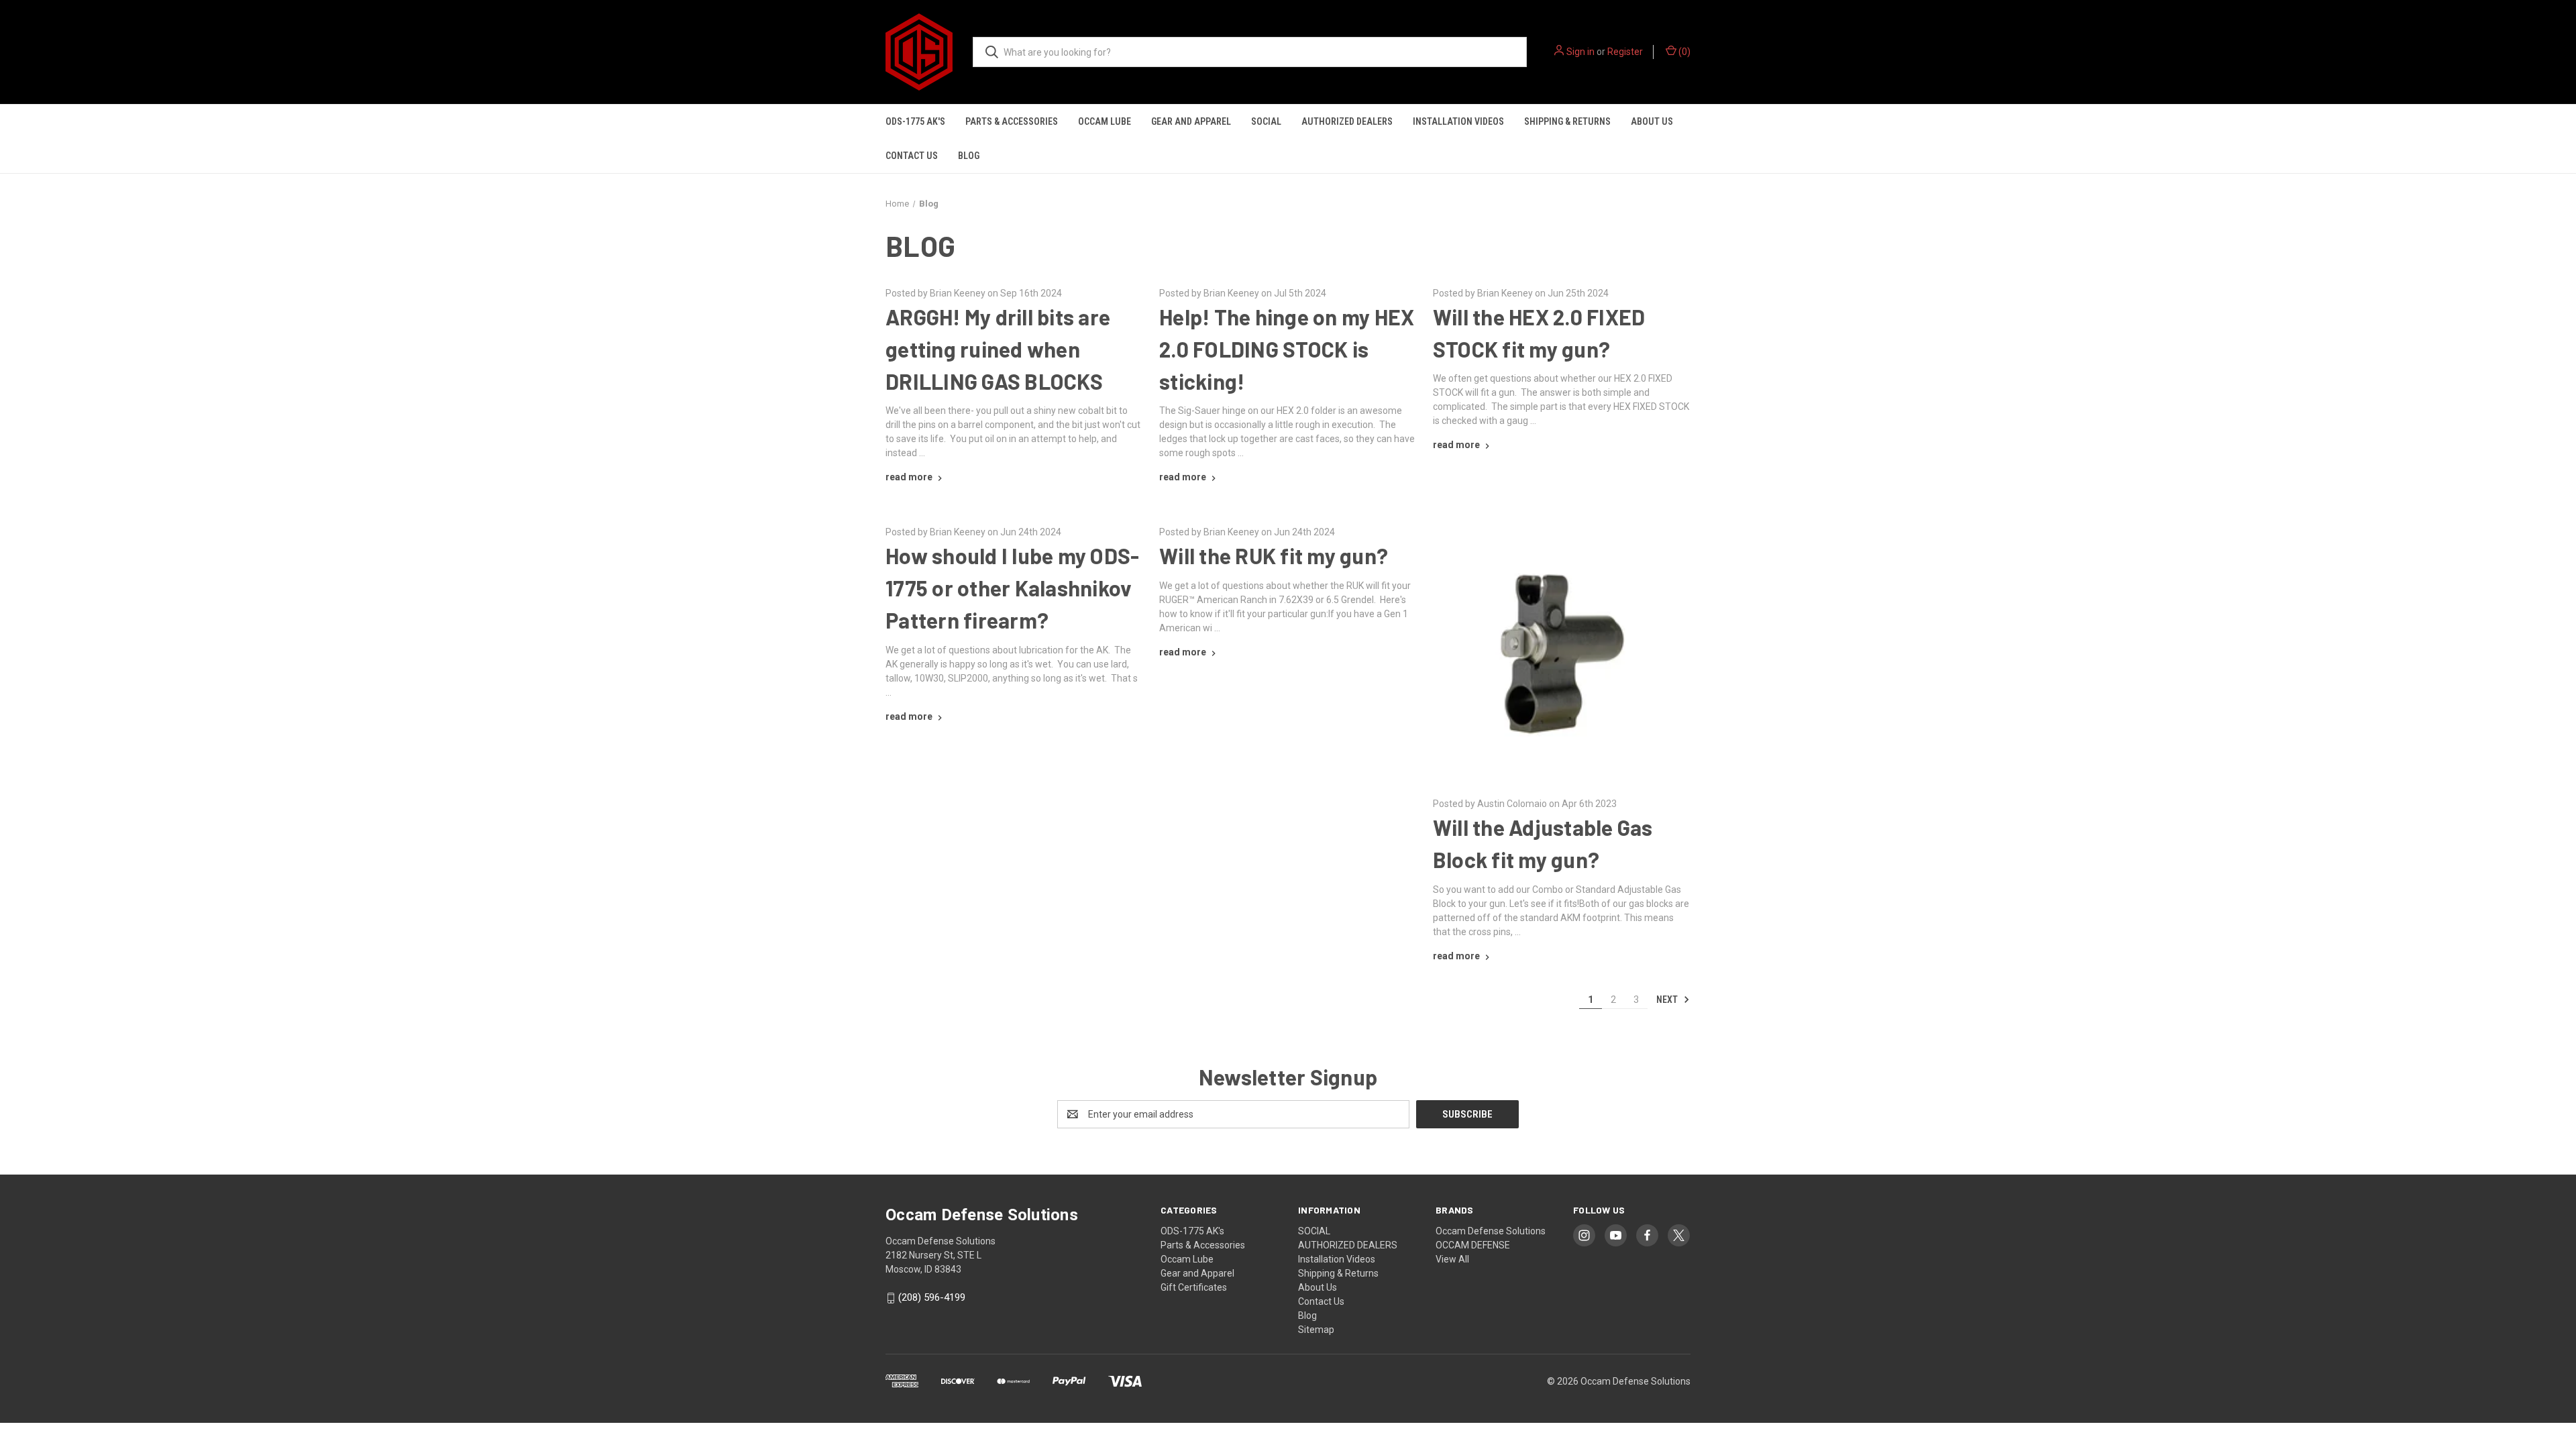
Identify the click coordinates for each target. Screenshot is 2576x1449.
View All (1452, 1259)
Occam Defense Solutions (1491, 1231)
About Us (1652, 121)
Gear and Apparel (1191, 121)
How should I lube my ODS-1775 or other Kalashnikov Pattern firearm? (1012, 588)
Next (1668, 1000)
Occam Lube (1105, 121)
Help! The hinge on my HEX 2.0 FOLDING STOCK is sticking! (1287, 349)
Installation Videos (1458, 121)
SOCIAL (1266, 121)
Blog (969, 156)
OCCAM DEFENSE (1473, 1245)
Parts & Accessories (1012, 121)
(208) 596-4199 (932, 1297)
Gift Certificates (1194, 1287)
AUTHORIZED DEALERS (1347, 121)
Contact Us (912, 156)
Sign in (1580, 52)
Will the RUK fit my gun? (1274, 555)
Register (1625, 52)
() (1683, 52)
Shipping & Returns (1567, 121)
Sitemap (1316, 1330)
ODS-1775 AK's (915, 121)
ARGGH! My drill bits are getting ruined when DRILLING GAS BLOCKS (998, 349)
